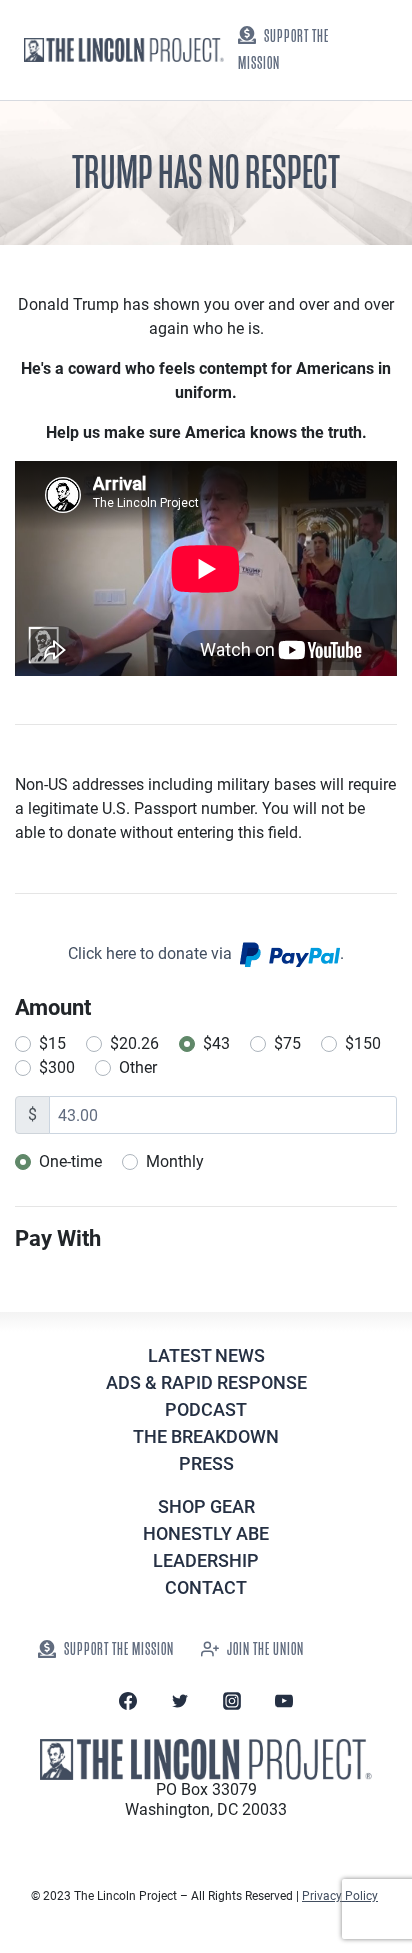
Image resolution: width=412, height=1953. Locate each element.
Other (138, 1067)
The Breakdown (206, 1436)
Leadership (206, 1560)
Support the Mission (283, 50)
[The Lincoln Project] (124, 50)
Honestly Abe (206, 1533)
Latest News (206, 1355)
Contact (206, 1587)
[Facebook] (128, 1701)
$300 (57, 1067)
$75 (287, 1043)
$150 (363, 1043)
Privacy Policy (340, 1896)
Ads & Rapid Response (206, 1382)
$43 (216, 1043)
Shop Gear (206, 1506)
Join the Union (265, 1649)
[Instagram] (232, 1701)
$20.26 (134, 1043)
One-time (70, 1161)
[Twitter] (180, 1701)
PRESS (206, 1463)
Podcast (206, 1409)
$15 (52, 1043)
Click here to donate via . (206, 953)
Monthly (175, 1161)
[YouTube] (284, 1701)
